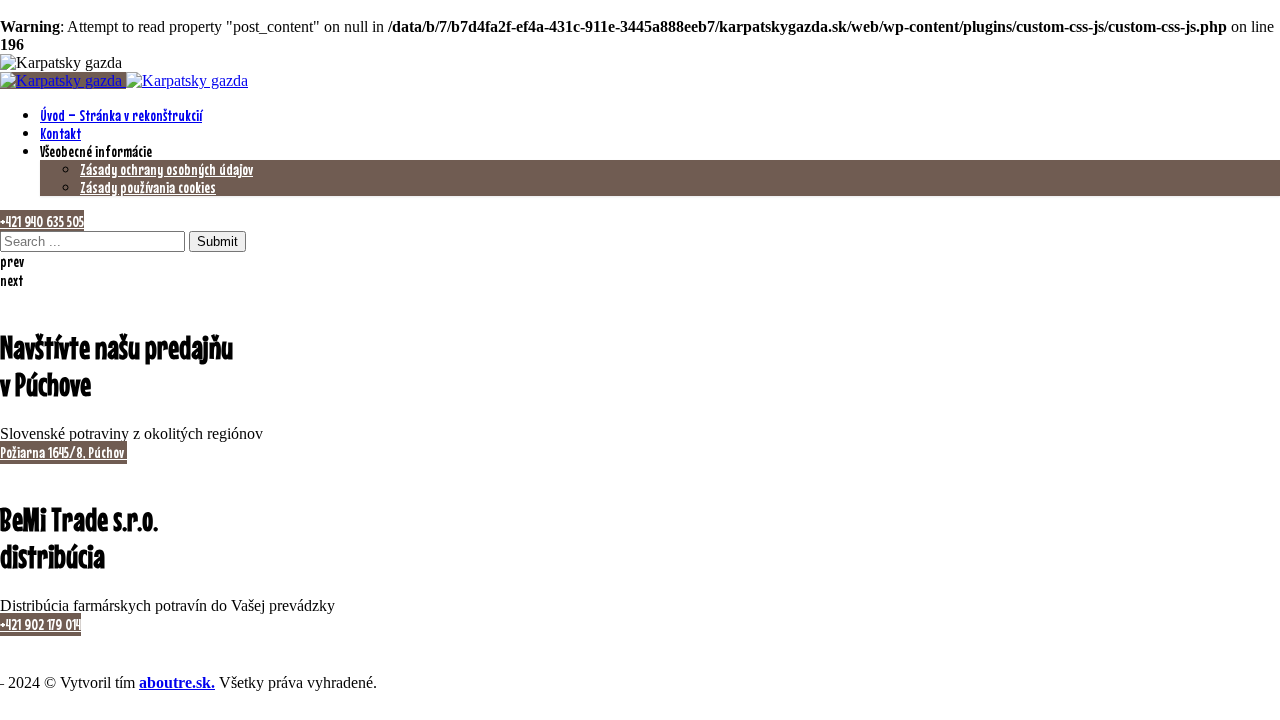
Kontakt (60, 133)
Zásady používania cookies (148, 187)
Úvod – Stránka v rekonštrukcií (121, 115)
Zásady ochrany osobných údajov (166, 169)
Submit (217, 241)
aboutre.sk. (177, 682)
